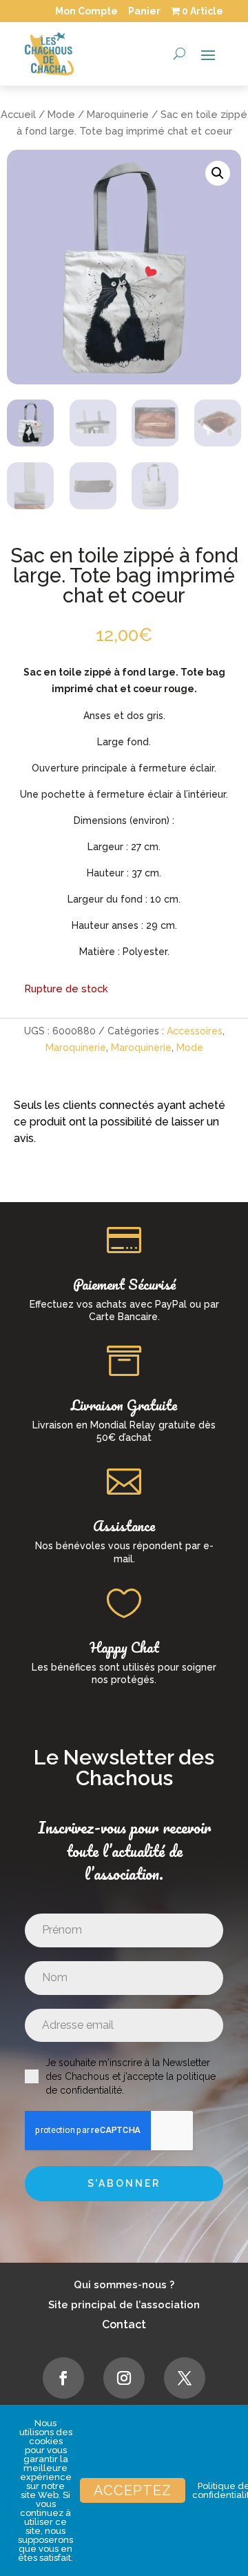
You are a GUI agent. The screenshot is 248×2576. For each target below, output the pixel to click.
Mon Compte (86, 11)
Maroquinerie (118, 114)
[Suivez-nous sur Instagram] (124, 2378)
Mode (61, 114)
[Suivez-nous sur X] (185, 2378)
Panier (144, 11)
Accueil (18, 114)
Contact (124, 2324)
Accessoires (195, 1031)
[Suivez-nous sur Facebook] (63, 2378)
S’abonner (124, 2183)
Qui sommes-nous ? (124, 2285)
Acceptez (133, 2490)
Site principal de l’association (124, 2305)
